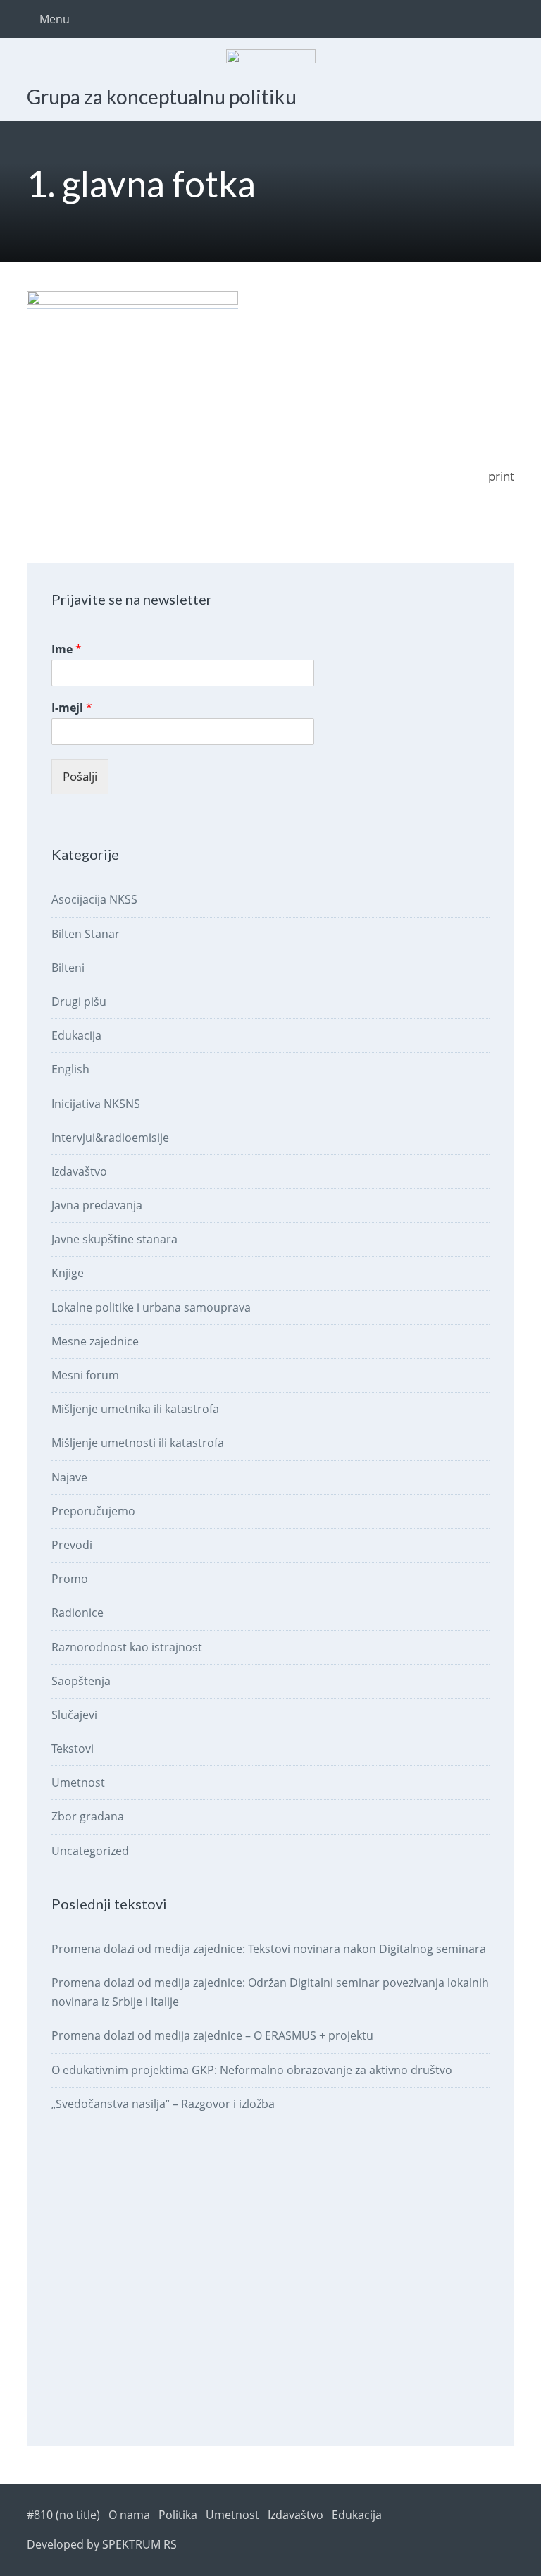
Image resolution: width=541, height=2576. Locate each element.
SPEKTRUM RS (139, 2544)
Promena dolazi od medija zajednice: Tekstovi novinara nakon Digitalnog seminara (269, 1949)
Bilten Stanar (86, 934)
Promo (70, 1579)
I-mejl (72, 708)
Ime (67, 649)
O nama (129, 2515)
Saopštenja (81, 1681)
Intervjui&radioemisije (110, 1138)
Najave (69, 1477)
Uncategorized (90, 1851)
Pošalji (80, 776)
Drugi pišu (79, 1002)
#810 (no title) (63, 2515)
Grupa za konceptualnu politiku (162, 97)
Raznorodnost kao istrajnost (127, 1647)
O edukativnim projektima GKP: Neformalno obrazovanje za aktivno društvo (252, 2070)
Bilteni (68, 968)
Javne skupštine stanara (114, 1239)
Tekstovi (73, 1749)
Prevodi (72, 1545)
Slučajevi (74, 1715)
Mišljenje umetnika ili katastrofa (135, 1409)
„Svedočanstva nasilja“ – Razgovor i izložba (163, 2104)
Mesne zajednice (95, 1341)
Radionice (77, 1613)
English (70, 1069)
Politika (178, 2515)
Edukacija (76, 1035)
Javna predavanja (97, 1205)
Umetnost (78, 1782)
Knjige (68, 1273)
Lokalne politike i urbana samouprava (151, 1307)
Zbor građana (88, 1816)
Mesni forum (85, 1375)
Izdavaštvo (79, 1171)
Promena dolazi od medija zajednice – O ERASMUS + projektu (212, 2035)
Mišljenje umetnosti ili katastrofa (138, 1443)
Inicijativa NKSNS (96, 1104)
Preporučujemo (93, 1511)
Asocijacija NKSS (94, 899)
